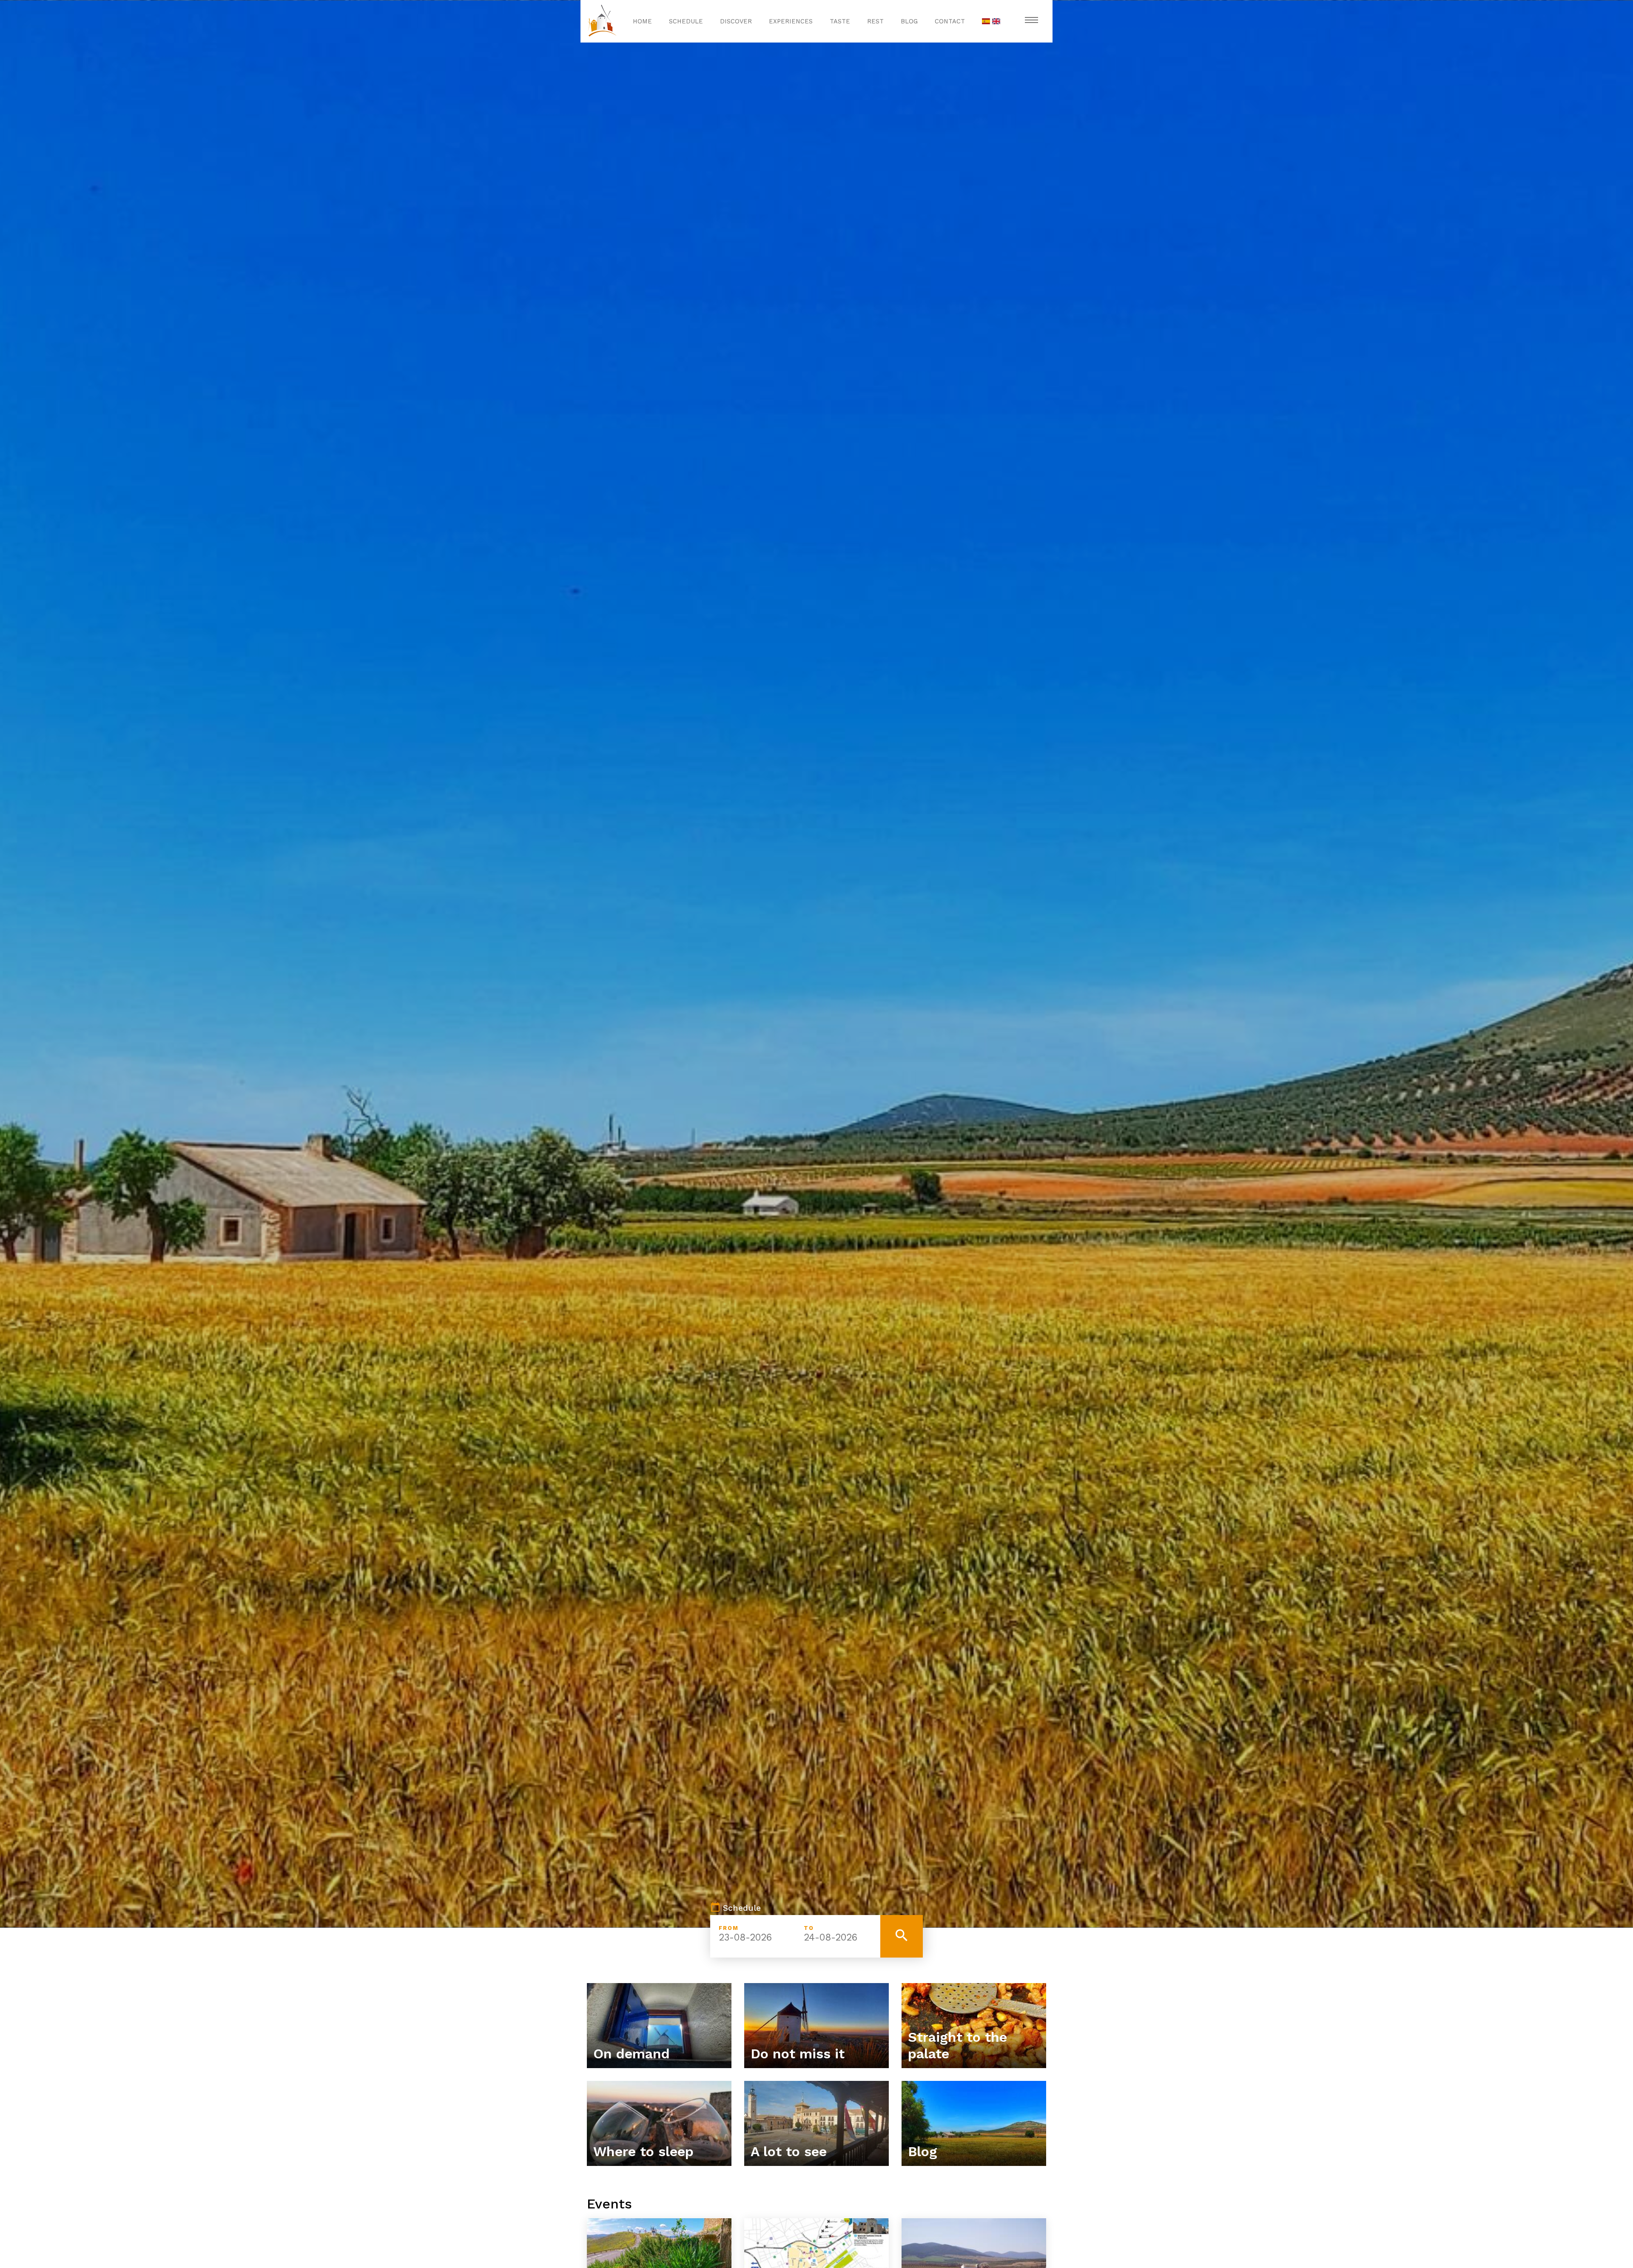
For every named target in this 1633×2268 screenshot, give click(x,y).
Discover (736, 21)
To (809, 1928)
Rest (875, 21)
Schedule (686, 21)
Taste (840, 21)
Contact (950, 21)
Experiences (791, 21)
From (729, 1928)
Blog (909, 21)
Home (642, 21)
